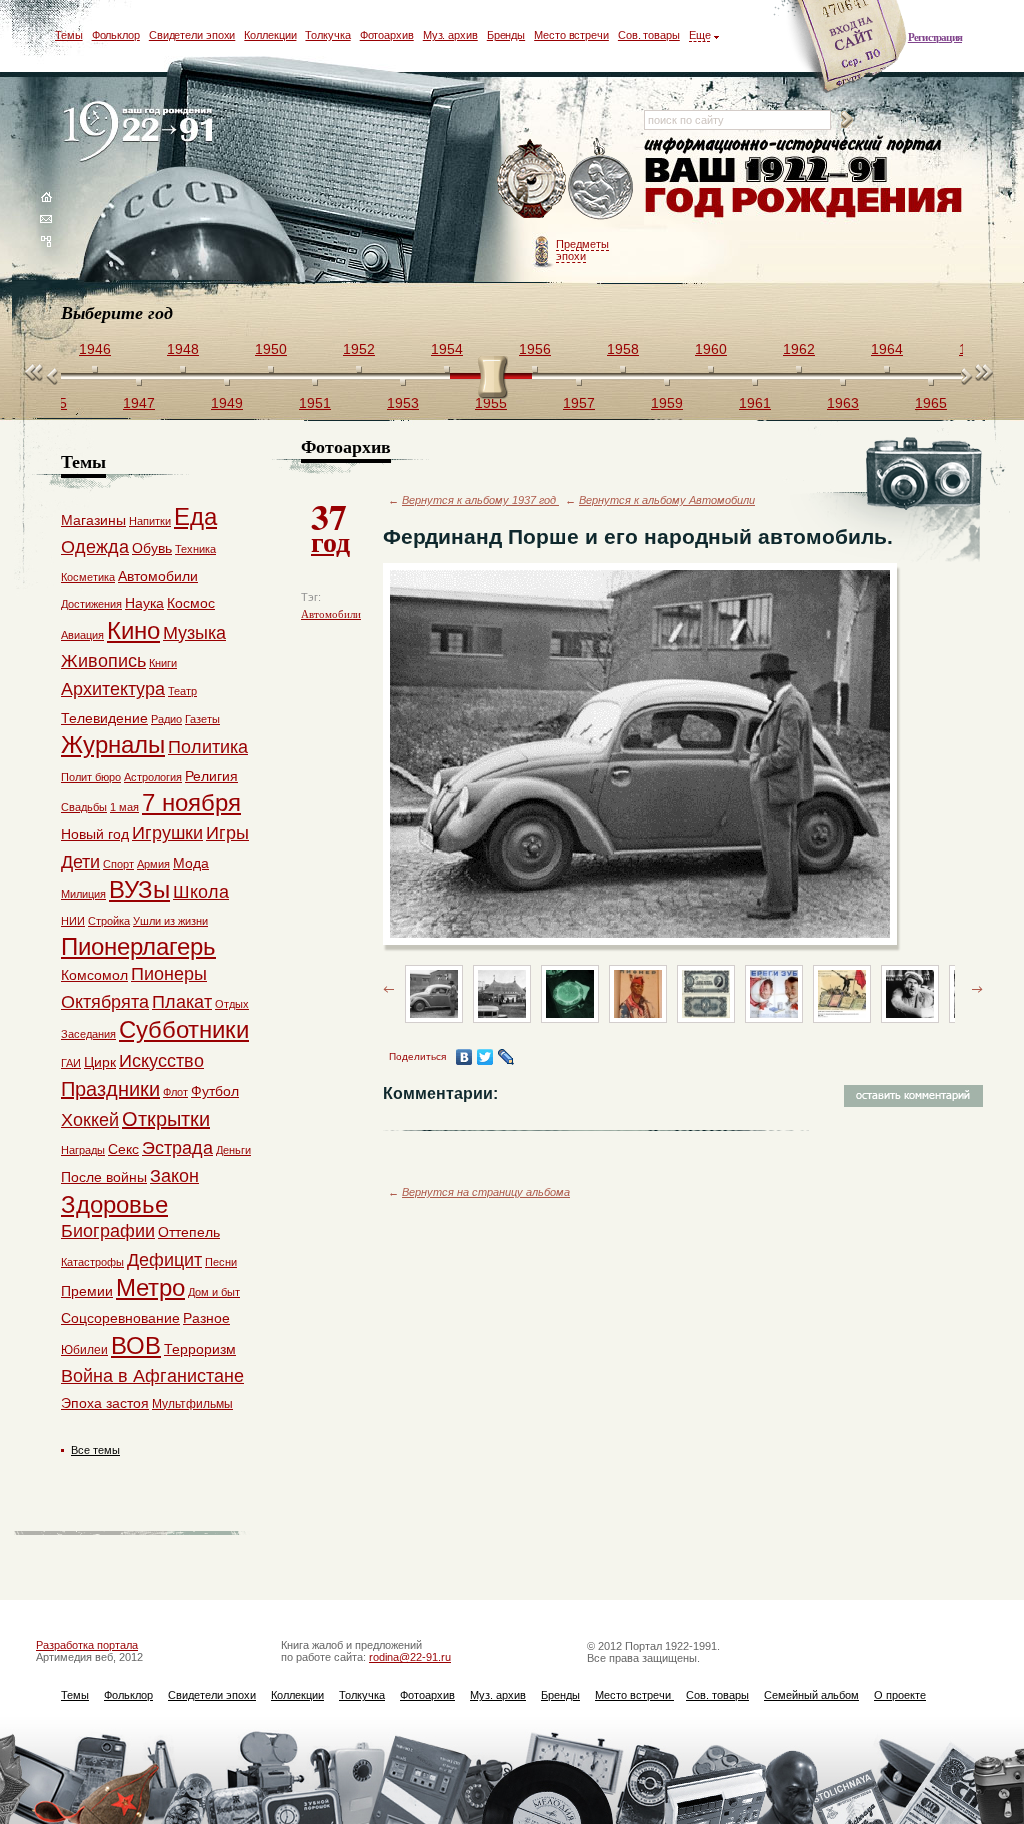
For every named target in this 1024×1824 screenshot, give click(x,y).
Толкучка (327, 35)
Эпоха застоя (105, 1403)
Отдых (232, 1004)
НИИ (73, 921)
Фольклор (116, 35)
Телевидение (104, 718)
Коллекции (270, 35)
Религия (211, 776)
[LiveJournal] (506, 1057)
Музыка (194, 633)
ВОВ (136, 1345)
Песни (221, 1262)
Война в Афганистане (152, 1376)
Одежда (95, 547)
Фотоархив (387, 35)
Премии (87, 1291)
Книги (163, 663)
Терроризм (200, 1349)
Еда (195, 516)
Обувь (152, 548)
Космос (191, 603)
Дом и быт (214, 1292)
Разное (206, 1318)
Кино (133, 630)
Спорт (118, 864)
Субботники (184, 1029)
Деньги (233, 1150)
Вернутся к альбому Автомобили (667, 500)
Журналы (113, 744)
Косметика (88, 577)
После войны (104, 1177)
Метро (150, 1287)
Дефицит (164, 1260)
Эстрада (177, 1148)
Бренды (506, 35)
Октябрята (105, 1002)
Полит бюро (91, 777)
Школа (201, 892)
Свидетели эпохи (192, 35)
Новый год (95, 834)
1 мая (124, 807)
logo (142, 132)
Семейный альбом (811, 1695)
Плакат (182, 1002)
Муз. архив (450, 35)
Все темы (95, 1450)
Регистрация (935, 37)
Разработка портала (87, 1645)
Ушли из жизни (170, 921)
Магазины (93, 520)
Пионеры (169, 974)
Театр (182, 691)
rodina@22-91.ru (410, 1657)
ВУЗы (139, 889)
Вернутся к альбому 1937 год (480, 500)
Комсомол (94, 975)
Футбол (215, 1091)
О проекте (900, 1695)
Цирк (100, 1062)
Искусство (161, 1061)
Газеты (202, 719)
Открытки (166, 1119)
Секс (123, 1149)
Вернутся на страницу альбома (486, 1192)
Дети (80, 862)
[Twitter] (485, 1057)
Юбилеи (84, 1350)
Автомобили (331, 614)
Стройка (109, 921)
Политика (208, 747)
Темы (69, 35)
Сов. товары (649, 35)
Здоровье (114, 1204)
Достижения (91, 604)
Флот (175, 1092)
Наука (144, 603)
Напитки (150, 521)
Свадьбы (84, 807)
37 (330, 526)
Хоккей (90, 1120)
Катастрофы (92, 1262)
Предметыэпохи (582, 250)
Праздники (110, 1089)
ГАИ (71, 1063)
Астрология (153, 777)
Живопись (103, 661)
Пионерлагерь (138, 946)
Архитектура (113, 689)
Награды (83, 1150)
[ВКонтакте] (464, 1057)
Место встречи (571, 35)
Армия (153, 864)
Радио (166, 719)
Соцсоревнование (120, 1318)
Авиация (82, 635)
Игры (227, 833)
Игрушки (167, 833)
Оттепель (189, 1232)
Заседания (88, 1034)
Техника (195, 549)
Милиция (83, 894)
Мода (191, 863)
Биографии (108, 1231)
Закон (174, 1176)
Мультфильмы (192, 1404)
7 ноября (191, 802)
